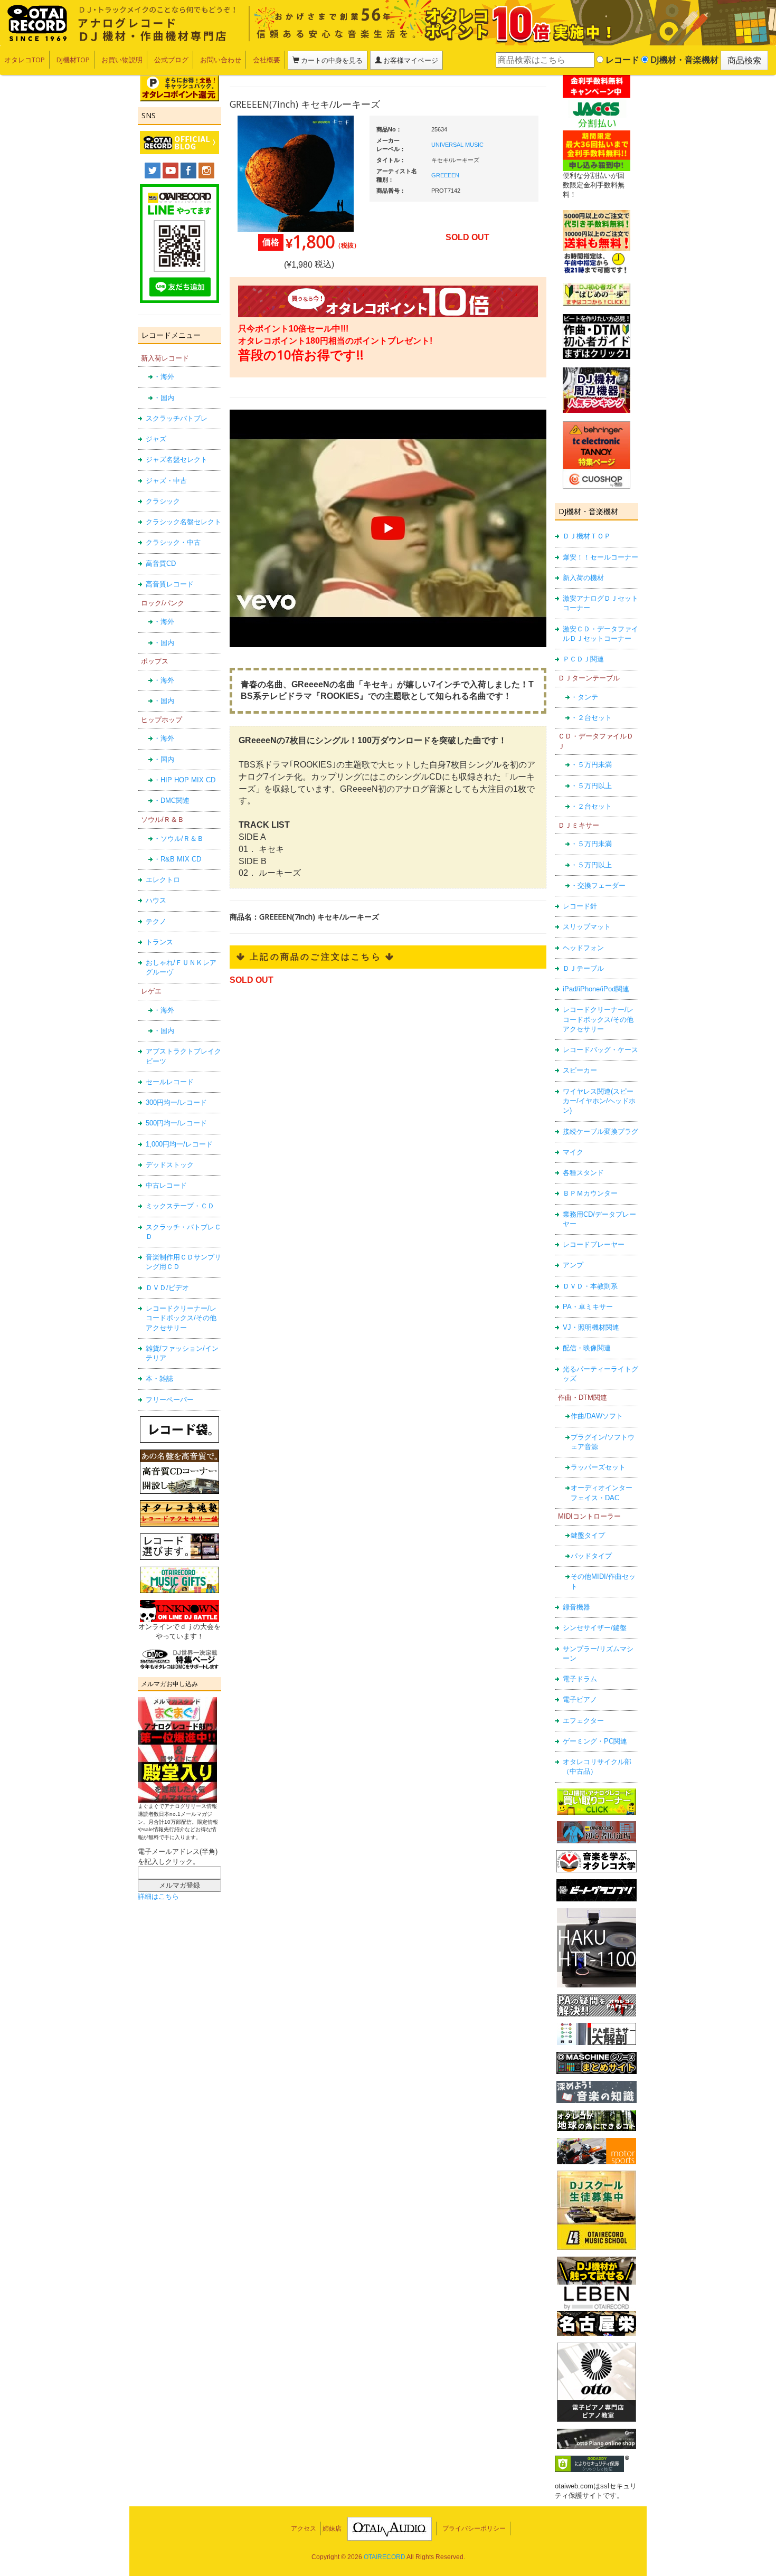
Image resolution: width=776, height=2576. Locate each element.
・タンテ (584, 697)
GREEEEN (445, 175)
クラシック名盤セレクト (183, 522)
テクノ (156, 921)
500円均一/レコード (176, 1123)
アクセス (304, 2528)
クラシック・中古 (173, 542)
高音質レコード (170, 584)
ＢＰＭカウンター (590, 1193)
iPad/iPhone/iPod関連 (596, 989)
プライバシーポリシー (474, 2528)
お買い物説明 (122, 60)
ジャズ (156, 439)
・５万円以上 (591, 786)
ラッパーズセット (598, 1467)
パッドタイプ (591, 1556)
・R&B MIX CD (177, 859)
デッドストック (170, 1165)
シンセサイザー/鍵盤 (595, 1628)
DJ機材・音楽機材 (683, 60)
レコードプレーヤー (594, 1244)
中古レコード (166, 1185)
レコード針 (580, 906)
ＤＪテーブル (583, 968)
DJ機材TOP (73, 60)
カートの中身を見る (331, 60)
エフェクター (583, 1721)
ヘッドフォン (583, 948)
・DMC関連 (172, 801)
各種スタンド (583, 1173)
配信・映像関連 (587, 1348)
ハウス (156, 900)
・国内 (164, 398)
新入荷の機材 (583, 578)
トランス (159, 942)
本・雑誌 (159, 1379)
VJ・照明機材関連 (591, 1327)
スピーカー (580, 1070)
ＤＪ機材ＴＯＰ (587, 536)
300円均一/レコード (176, 1102)
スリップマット (587, 927)
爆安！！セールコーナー (600, 557)
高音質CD (161, 563)
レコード (621, 60)
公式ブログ (171, 60)
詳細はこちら (158, 1896)
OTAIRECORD (385, 2557)
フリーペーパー (170, 1400)
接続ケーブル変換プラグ (600, 1131)
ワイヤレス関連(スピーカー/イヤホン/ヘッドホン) (599, 1101)
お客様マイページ (410, 60)
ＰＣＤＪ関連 (583, 659)
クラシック (163, 501)
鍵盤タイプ (588, 1535)
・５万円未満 (591, 765)
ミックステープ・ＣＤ (180, 1206)
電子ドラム (580, 1679)
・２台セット (591, 718)
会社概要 (267, 60)
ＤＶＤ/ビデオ (167, 1288)
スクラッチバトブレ (177, 418)
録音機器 (576, 1607)
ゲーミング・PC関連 (595, 1741)
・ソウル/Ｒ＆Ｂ (179, 839)
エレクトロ (163, 880)
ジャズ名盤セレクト (177, 460)
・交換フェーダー (598, 885)
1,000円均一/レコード (179, 1144)
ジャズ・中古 (166, 481)
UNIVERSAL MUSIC (457, 145)
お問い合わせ (221, 60)
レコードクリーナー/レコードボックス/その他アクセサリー (181, 1318)
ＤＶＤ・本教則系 (590, 1286)
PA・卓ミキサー (588, 1307)
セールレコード (170, 1082)
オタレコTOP (25, 60)
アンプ (573, 1265)
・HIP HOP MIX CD (184, 780)
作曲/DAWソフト (597, 1416)
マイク (573, 1152)
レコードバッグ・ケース (600, 1050)
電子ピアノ (580, 1699)
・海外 (164, 377)
